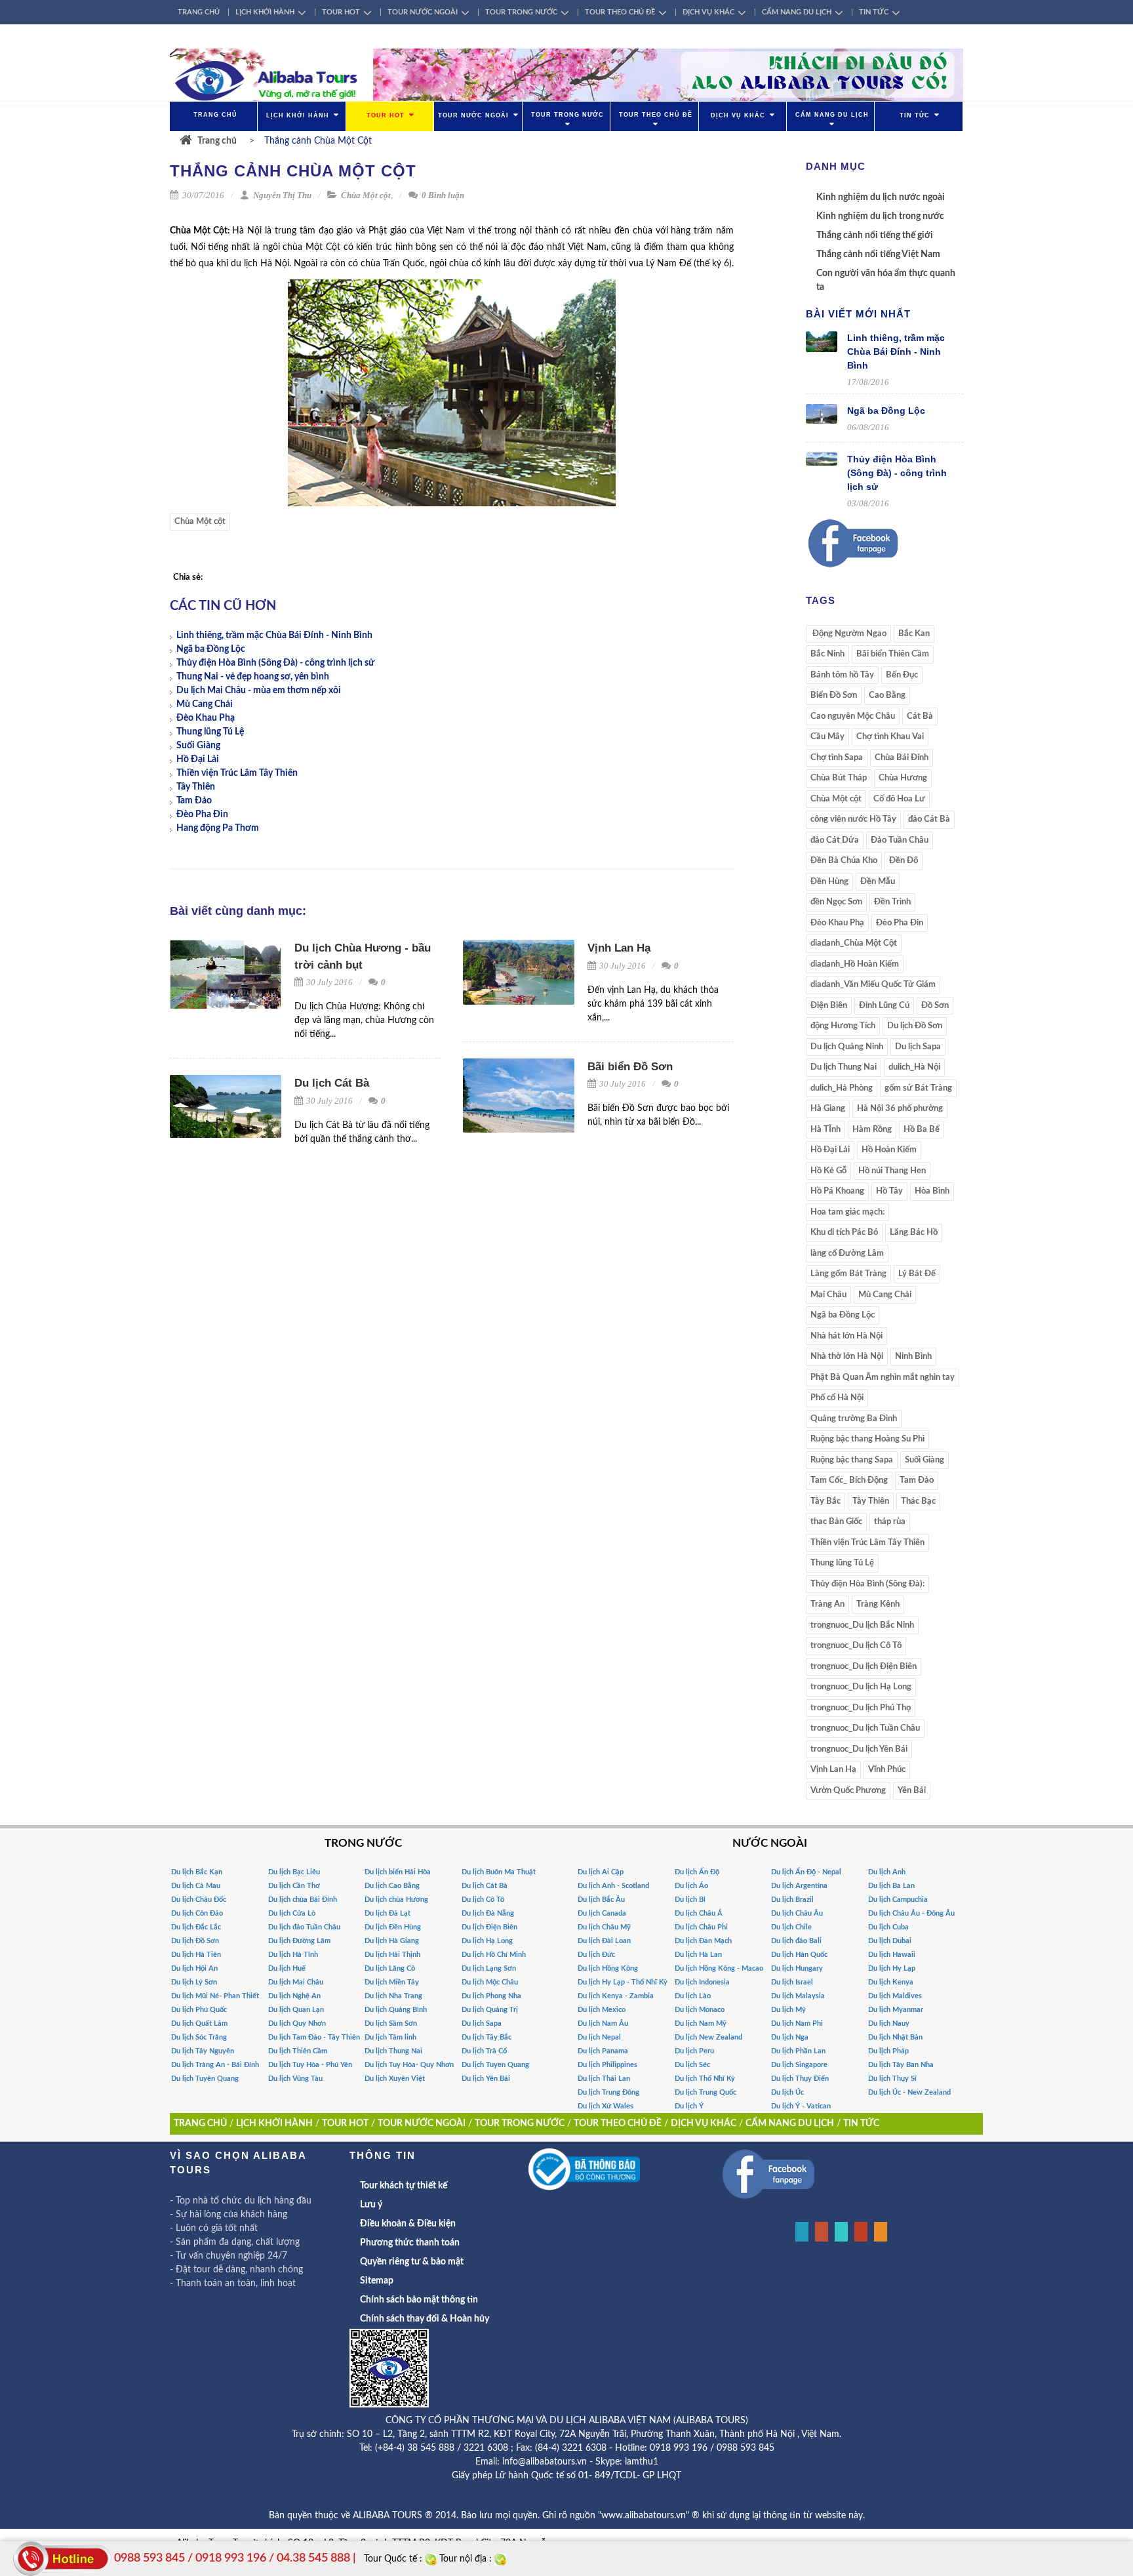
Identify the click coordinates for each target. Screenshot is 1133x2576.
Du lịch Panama (603, 2051)
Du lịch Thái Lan (604, 2079)
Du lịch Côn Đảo (197, 1913)
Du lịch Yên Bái (486, 2079)
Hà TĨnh (825, 1130)
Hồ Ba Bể (922, 1130)
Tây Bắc (825, 1501)
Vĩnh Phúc (887, 1770)
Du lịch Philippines (607, 2065)
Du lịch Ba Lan (891, 1886)
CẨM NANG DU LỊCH (797, 12)
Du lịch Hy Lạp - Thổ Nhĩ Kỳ (623, 1982)
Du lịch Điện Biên (489, 1927)
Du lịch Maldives (895, 1996)
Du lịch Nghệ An (294, 1996)
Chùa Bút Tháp (839, 778)
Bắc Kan (914, 634)
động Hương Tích (843, 1026)
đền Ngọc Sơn (836, 902)
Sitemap (377, 2281)
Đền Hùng (829, 882)
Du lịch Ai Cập (601, 1872)
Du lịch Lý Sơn (194, 1982)
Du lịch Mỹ (788, 2010)
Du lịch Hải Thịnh (392, 1955)
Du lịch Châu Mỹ (604, 1927)
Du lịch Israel (792, 1982)
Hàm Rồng (872, 1130)
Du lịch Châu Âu (797, 1913)
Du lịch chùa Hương (396, 1900)
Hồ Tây (889, 1191)
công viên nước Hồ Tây (853, 819)
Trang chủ (217, 141)
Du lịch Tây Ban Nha (901, 2065)
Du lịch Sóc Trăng (199, 2037)
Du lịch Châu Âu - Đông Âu (911, 1913)
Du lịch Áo (691, 1886)
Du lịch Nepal (599, 2037)
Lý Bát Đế (917, 1274)
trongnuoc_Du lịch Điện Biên (864, 1667)
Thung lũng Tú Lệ (210, 732)
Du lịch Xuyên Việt (395, 2079)
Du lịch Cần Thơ (294, 1886)
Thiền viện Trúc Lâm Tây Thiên (237, 773)
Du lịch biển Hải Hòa (398, 1872)
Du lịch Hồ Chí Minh (494, 1955)
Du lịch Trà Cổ (484, 2051)
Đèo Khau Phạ (206, 718)
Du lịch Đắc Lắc (196, 1927)
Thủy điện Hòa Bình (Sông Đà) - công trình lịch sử (275, 663)
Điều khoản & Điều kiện (408, 2224)
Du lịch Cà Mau (196, 1886)
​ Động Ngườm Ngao (848, 634)
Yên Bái (912, 1791)
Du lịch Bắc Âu (601, 1900)
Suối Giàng (198, 746)
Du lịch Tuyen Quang (495, 2065)
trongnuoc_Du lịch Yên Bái (859, 1749)
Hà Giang (828, 1109)
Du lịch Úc (787, 2092)
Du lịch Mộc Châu (490, 1982)
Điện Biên (829, 1006)
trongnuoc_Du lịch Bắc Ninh (862, 1625)
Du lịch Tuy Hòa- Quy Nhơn (409, 2065)
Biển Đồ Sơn (834, 695)
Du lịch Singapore (799, 2065)
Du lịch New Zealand (708, 2037)
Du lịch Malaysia (798, 1996)
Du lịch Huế (287, 1968)
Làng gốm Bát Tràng (848, 1274)
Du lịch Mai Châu (296, 1982)
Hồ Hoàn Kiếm (889, 1150)
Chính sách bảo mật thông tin (419, 2300)
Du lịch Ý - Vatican (801, 2106)
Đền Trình (892, 902)
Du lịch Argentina (799, 1886)
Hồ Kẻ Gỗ (828, 1171)
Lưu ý (371, 2205)
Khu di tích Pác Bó (844, 1233)
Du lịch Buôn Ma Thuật (499, 1872)
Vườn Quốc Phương (848, 1791)
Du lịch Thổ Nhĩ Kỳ (705, 2079)
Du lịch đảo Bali (796, 1941)
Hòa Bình (932, 1191)
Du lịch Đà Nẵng (488, 1913)
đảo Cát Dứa (835, 840)
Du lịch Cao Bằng (392, 1886)
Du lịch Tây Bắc (487, 2037)
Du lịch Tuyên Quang (205, 2079)
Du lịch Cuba (888, 1927)
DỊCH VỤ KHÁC (708, 12)
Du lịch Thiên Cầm (298, 2051)
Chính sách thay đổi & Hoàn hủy (425, 2319)
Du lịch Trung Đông (608, 2092)
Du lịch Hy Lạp (892, 1968)
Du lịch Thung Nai (844, 1067)
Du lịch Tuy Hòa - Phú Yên (310, 2065)
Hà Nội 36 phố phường (900, 1109)
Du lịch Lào (693, 1996)
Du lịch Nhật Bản (895, 2037)
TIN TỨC (874, 12)
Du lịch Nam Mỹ (701, 2023)
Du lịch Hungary (797, 1968)
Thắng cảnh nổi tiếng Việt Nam (878, 254)
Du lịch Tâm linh (390, 2037)
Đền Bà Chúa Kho (844, 861)
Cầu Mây (827, 737)
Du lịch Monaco (700, 2010)
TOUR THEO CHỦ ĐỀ (620, 12)
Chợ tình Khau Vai (890, 737)
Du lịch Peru (694, 2051)
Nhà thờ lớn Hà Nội (847, 1357)
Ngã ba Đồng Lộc (211, 649)
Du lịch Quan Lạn (296, 2010)
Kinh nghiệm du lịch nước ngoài (881, 197)
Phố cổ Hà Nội (837, 1398)
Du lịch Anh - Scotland (613, 1886)
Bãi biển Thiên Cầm (893, 654)
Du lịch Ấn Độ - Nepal (806, 1872)
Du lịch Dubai (890, 1941)
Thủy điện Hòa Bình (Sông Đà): (867, 1584)
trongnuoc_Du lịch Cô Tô (856, 1646)
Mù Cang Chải (205, 704)
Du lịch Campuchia (898, 1900)
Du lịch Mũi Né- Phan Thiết (215, 1996)
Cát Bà (920, 716)
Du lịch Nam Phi (797, 2023)
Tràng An (827, 1604)
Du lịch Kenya (891, 1982)
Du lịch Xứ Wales (606, 2106)
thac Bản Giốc (836, 1522)
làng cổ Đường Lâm (847, 1254)
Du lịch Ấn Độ (697, 1872)
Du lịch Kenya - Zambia (616, 1996)
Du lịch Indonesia (702, 1982)
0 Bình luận (442, 195)
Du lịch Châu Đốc (199, 1900)
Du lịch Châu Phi (701, 1927)
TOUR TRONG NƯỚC (521, 12)
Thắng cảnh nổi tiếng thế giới (875, 235)
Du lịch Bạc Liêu (294, 1872)
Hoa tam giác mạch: (847, 1212)
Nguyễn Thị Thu (281, 195)
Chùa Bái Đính (902, 758)
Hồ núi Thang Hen (892, 1171)
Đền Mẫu (878, 882)
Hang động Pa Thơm (218, 828)
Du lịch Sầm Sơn (391, 2023)
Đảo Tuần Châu (900, 840)
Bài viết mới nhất (858, 314)
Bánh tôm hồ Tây (842, 675)
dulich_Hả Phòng (842, 1088)
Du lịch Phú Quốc (199, 2010)
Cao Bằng (887, 695)
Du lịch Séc (692, 2065)
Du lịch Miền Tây (392, 1982)
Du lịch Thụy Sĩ (892, 2079)
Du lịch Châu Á (699, 1913)
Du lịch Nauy (889, 2023)
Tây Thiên (196, 787)
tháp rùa (890, 1522)
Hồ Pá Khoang (837, 1191)
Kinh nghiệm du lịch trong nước (880, 216)
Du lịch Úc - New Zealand (909, 2092)
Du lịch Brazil (792, 1900)
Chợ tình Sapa (837, 758)
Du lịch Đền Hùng (393, 1927)
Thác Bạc (918, 1501)
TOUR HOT (341, 12)
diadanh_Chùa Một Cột (854, 943)
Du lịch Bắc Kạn (197, 1872)
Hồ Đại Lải (198, 759)
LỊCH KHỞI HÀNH (265, 12)
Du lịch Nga (790, 2037)
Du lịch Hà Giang (392, 1941)
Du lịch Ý (689, 2106)
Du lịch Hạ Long (487, 1941)
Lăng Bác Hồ (914, 1233)
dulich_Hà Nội (914, 1067)
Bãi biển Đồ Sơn (630, 1067)
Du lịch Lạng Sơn (489, 1968)
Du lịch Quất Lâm (199, 2023)
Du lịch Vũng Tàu (295, 2079)
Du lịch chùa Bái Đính (303, 1900)
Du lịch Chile (791, 1927)
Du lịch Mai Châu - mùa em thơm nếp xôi (259, 691)
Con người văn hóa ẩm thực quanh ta (886, 280)
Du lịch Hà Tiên (196, 1955)
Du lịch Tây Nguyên (203, 2051)
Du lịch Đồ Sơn (915, 1026)
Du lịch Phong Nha (491, 1996)
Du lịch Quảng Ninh (847, 1047)
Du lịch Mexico (602, 2010)
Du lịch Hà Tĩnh (293, 1955)
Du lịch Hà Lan (698, 1955)
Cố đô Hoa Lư (899, 799)
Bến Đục (902, 675)
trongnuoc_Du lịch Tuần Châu (865, 1728)
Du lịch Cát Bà (332, 1083)
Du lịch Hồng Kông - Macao (719, 1968)
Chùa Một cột (366, 195)
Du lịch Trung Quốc (706, 2092)
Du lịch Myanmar (896, 2010)
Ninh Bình (913, 1357)
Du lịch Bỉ (690, 1900)
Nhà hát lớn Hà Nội (846, 1336)
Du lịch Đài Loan (604, 1941)
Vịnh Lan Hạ (619, 948)
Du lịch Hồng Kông (608, 1968)
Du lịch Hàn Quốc (799, 1955)
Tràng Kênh (878, 1604)
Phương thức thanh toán (410, 2243)
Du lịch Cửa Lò (292, 1913)
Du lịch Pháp (888, 2051)
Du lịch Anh (887, 1872)
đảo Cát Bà (929, 819)
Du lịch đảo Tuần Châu (304, 1927)
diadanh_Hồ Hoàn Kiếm (855, 964)
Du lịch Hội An (194, 1968)
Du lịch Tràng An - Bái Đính (215, 2065)
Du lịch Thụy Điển (800, 2079)
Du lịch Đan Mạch (703, 1941)
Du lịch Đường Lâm (299, 1941)
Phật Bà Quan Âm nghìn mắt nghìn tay (883, 1378)
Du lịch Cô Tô (483, 1900)
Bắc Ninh (827, 654)
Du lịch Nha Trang (393, 1996)
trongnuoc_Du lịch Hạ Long (861, 1687)
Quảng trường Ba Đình (854, 1419)
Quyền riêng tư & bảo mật (412, 2262)
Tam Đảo (194, 801)
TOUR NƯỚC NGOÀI (423, 12)
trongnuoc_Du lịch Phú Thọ (861, 1708)
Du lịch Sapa (918, 1047)
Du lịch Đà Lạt (388, 1913)
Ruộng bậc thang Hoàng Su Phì (867, 1439)
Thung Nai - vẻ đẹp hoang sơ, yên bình (253, 677)
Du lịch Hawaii (892, 1955)
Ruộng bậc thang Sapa (852, 1460)
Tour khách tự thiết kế (404, 2186)
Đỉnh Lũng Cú (884, 1006)
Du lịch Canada (602, 1913)
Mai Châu (828, 1295)
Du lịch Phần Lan (798, 2051)
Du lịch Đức (596, 1955)
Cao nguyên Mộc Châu (853, 716)
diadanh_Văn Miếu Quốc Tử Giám (873, 985)
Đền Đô (904, 861)
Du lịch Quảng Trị (490, 2010)
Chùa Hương (903, 778)
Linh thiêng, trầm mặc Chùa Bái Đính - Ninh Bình (274, 635)
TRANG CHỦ (199, 12)
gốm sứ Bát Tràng (918, 1088)
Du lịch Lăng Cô (390, 1968)
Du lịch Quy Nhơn (297, 2023)
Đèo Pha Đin (202, 815)
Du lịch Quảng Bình (396, 2010)
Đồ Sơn (935, 1006)
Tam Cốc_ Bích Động (849, 1480)
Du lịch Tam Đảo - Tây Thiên (314, 2037)
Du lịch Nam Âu (603, 2023)
